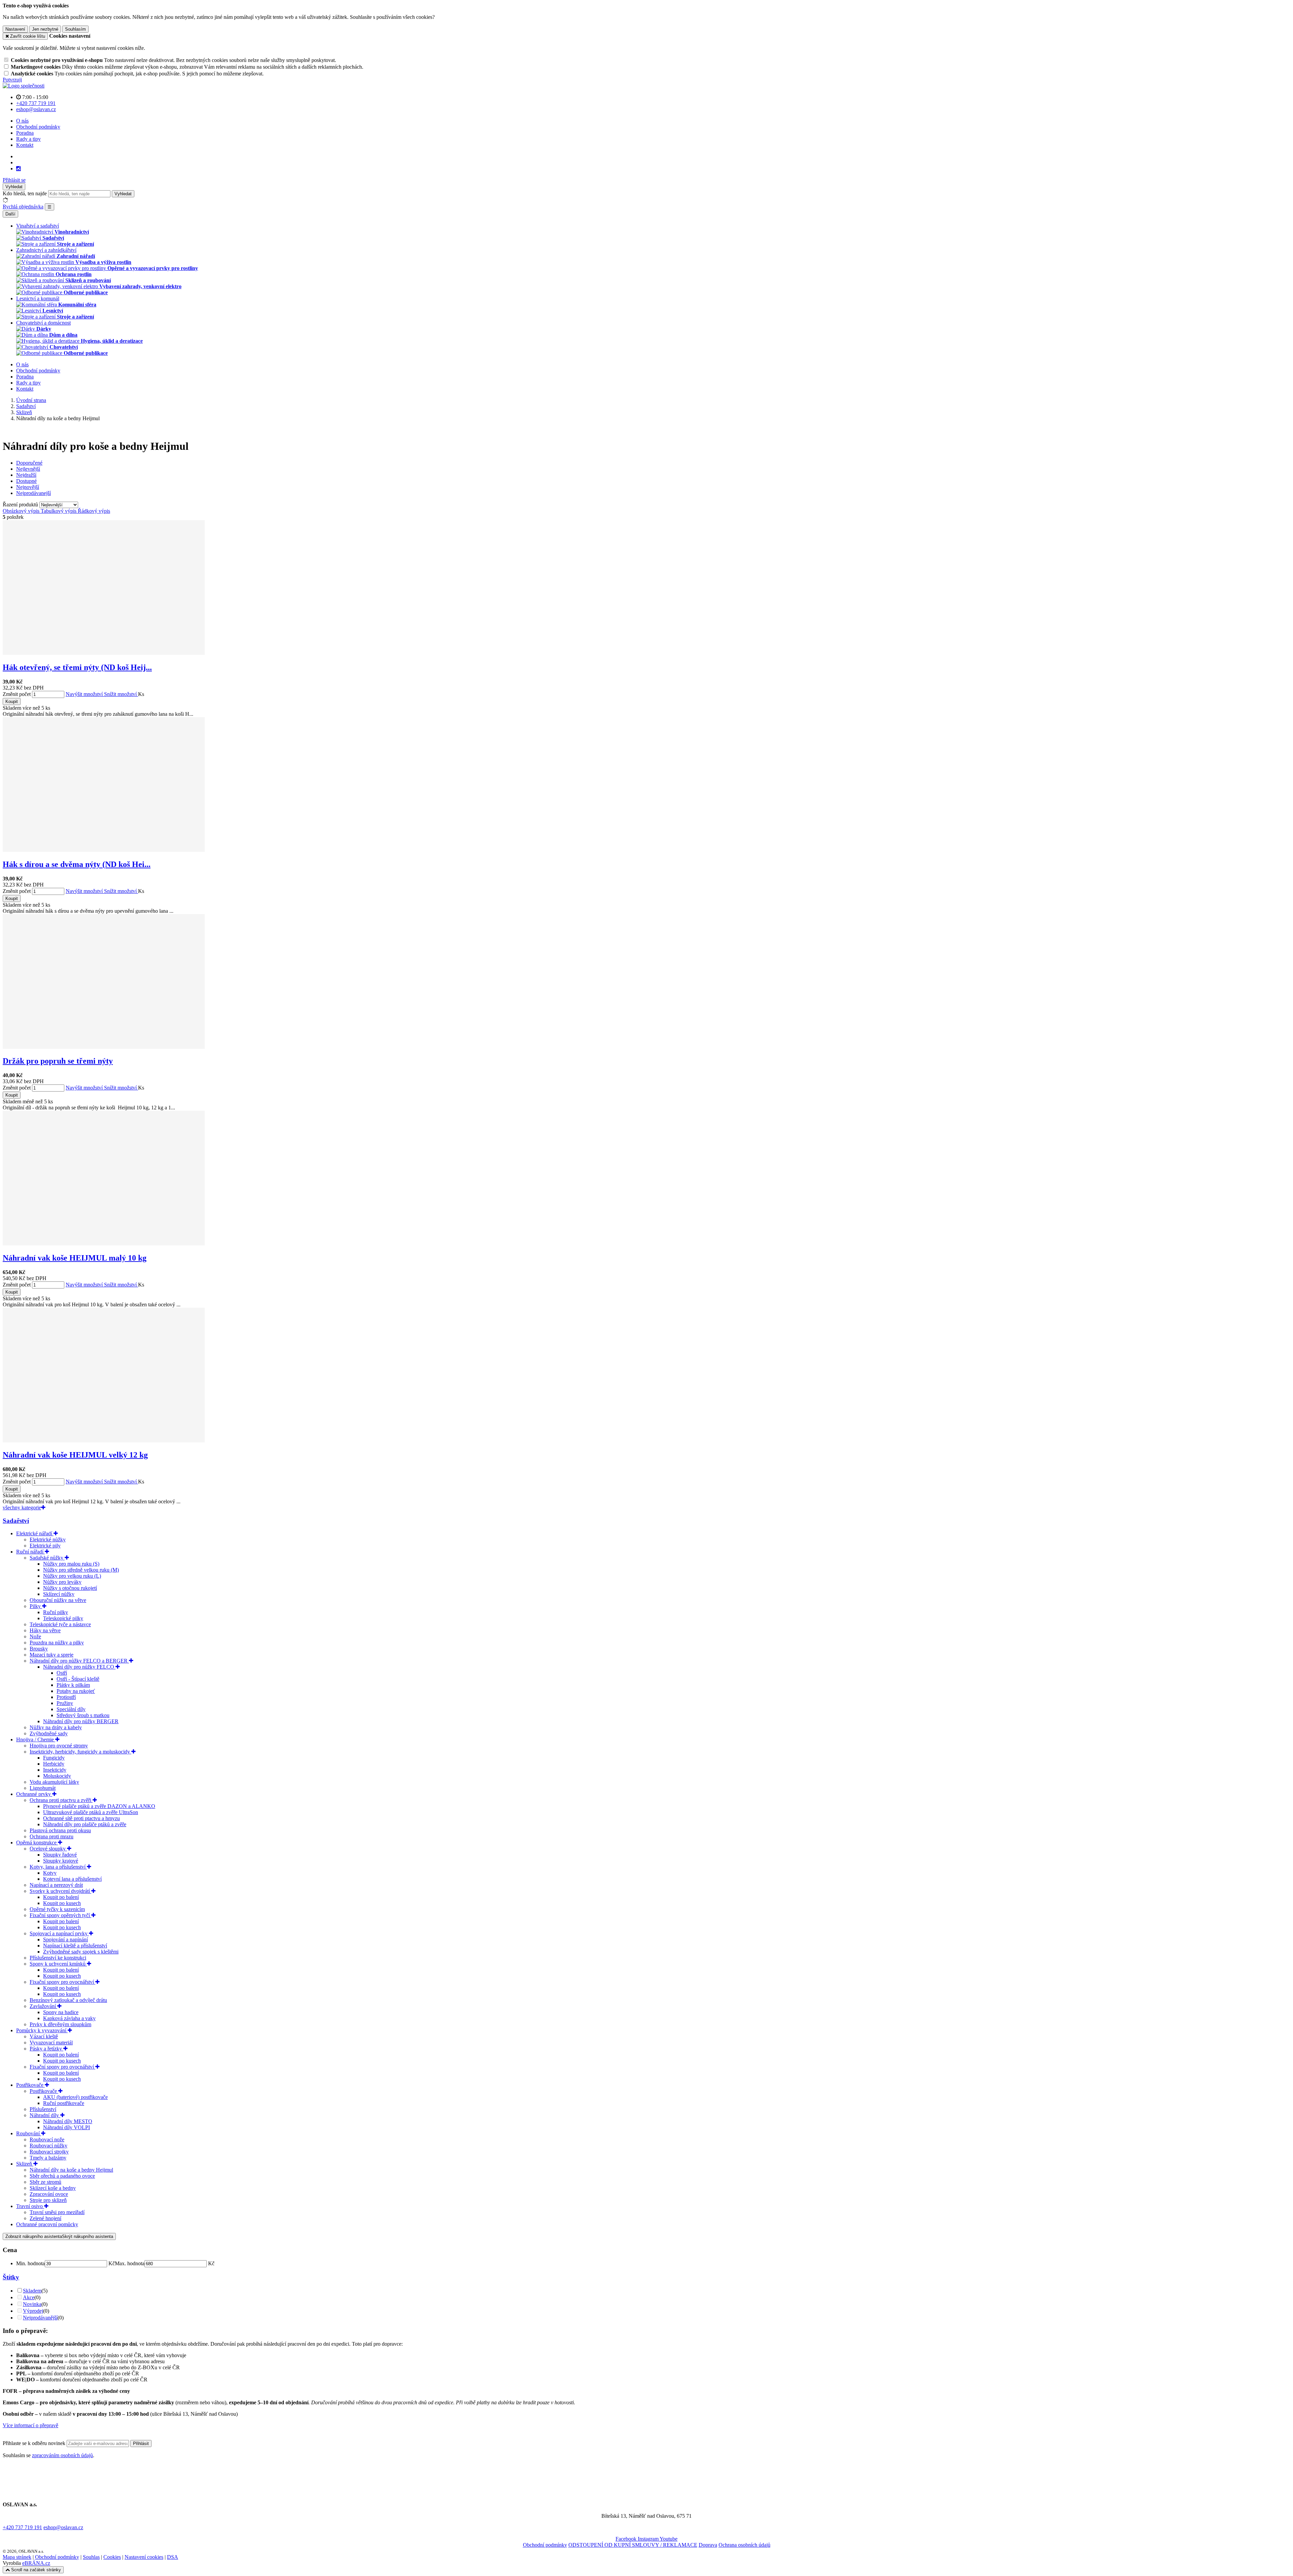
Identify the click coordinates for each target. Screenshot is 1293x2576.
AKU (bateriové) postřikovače (75, 2097)
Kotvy (50, 1873)
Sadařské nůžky (47, 1558)
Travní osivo (30, 2206)
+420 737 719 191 (22, 2527)
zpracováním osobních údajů (62, 2455)
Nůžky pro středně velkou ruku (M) (81, 1570)
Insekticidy (55, 1770)
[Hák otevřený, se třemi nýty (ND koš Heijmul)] (104, 653)
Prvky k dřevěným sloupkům (60, 2024)
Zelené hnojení (45, 2218)
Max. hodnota (130, 2263)
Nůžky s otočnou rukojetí (70, 1588)
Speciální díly (71, 1709)
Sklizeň (25, 2164)
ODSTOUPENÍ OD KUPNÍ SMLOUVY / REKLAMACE (633, 2545)
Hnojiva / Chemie (36, 1739)
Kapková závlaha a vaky (69, 2018)
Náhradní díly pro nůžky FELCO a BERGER (79, 1661)
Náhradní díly (45, 2115)
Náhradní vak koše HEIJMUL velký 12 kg (75, 1455)
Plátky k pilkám (73, 1685)
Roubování (29, 2133)
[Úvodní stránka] (24, 86)
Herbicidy (54, 1764)
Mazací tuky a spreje (52, 1655)
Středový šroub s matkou (83, 1715)
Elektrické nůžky (48, 1540)
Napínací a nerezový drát (56, 1885)
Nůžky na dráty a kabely (56, 1727)
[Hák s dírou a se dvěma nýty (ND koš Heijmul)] (104, 850)
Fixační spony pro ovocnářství (62, 1982)
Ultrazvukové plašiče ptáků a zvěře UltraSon (91, 1812)
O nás (22, 121)
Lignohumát (43, 1788)
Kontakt (25, 145)
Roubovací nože (47, 2139)
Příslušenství (43, 2109)
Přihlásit (141, 2444)
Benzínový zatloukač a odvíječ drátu (68, 2000)
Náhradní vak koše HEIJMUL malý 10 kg (75, 1258)
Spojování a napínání (65, 1939)
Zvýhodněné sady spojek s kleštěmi (81, 1952)
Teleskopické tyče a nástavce (60, 1624)
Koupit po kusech (62, 1903)
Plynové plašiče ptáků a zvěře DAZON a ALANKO (99, 1806)
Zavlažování (43, 2006)
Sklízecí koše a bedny (53, 2188)
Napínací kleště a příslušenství (75, 1946)
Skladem (32, 2291)
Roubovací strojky (49, 2152)
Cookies (112, 2557)
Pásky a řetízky (46, 2049)
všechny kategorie (22, 1508)
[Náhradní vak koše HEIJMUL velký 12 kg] (104, 1441)
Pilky (36, 1606)
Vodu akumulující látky (54, 1782)
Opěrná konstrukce (37, 1843)
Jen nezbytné (45, 29)
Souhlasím (75, 29)
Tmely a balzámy (48, 2158)
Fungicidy (54, 1758)
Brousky (39, 1649)
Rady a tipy (28, 139)
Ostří (62, 1673)
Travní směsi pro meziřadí (57, 2212)
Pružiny (65, 1703)
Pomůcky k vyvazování (42, 2030)
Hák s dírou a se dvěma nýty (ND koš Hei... (77, 864)
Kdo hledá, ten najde (25, 193)
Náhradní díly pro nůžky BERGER (81, 1721)
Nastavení (15, 29)
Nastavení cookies (144, 2557)
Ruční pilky (56, 1612)
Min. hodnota (30, 2263)
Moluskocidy (57, 1776)
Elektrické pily (45, 1546)
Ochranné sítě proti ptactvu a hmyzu (81, 1818)
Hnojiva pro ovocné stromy (59, 1746)
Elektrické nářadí (35, 1533)
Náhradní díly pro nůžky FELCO (79, 1667)
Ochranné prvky (34, 1794)
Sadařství (16, 1521)
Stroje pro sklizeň (48, 2200)
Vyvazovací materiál (51, 2043)
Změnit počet (17, 694)
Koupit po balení (61, 1897)
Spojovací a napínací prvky (59, 1933)
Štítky (11, 2277)
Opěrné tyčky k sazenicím (57, 1909)
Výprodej (33, 2311)
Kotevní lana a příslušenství (72, 1879)
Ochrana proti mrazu (52, 1836)
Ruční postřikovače (64, 2103)
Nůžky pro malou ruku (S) (71, 1564)
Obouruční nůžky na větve (58, 1600)
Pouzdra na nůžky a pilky (57, 1643)
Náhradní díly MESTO (68, 2121)
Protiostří (66, 1697)
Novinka (32, 2304)
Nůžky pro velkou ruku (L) (72, 1576)
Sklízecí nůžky (59, 1594)
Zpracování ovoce (49, 2194)
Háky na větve (45, 1630)
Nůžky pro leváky (62, 1582)
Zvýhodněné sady (49, 1733)
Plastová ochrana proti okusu (60, 1830)
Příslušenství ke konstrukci (58, 1958)
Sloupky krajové (61, 1861)
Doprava (708, 2545)
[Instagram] (19, 169)
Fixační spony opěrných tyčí (60, 1915)
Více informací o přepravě (30, 2425)
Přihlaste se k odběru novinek (35, 2443)
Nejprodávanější (40, 2318)
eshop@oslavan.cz (63, 2527)
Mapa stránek (17, 2557)
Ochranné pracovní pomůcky (47, 2224)
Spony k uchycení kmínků (58, 1964)
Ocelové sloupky (48, 1849)
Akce (29, 2297)
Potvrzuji (12, 80)
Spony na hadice (61, 2012)
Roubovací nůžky (48, 2146)
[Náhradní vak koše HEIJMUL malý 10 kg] (104, 1244)
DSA (173, 2557)
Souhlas (91, 2557)
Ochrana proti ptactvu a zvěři (61, 1800)
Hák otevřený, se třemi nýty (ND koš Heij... (77, 667)
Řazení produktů (21, 505)
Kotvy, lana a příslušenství (58, 1867)
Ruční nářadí (30, 1552)
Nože (35, 1636)
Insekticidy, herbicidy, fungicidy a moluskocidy (80, 1752)
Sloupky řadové (60, 1855)
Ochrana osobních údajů (744, 2545)
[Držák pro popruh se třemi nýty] (104, 1047)
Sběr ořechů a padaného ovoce (62, 2176)
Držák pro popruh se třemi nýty (58, 1061)
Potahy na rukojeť (76, 1691)
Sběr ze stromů (45, 2182)
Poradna (25, 133)
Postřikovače (30, 2085)
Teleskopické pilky (63, 1618)
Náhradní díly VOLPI (67, 2127)
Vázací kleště (44, 2036)
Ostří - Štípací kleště (78, 1679)
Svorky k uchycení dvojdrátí (60, 1891)
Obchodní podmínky (38, 127)
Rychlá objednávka (23, 207)
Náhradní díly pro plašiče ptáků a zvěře (85, 1824)
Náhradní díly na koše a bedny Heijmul (71, 2170)
